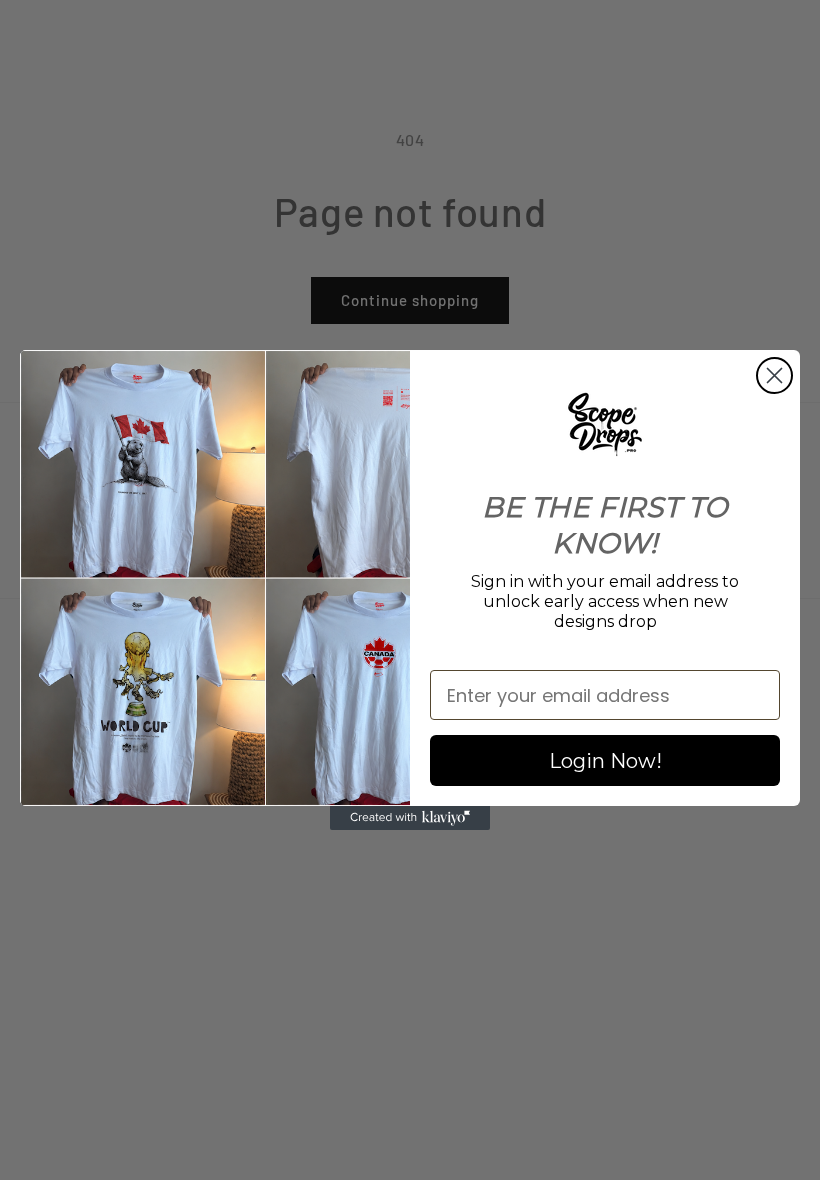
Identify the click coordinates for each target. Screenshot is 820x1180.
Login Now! (605, 761)
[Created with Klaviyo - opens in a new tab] (410, 818)
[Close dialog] (774, 375)
